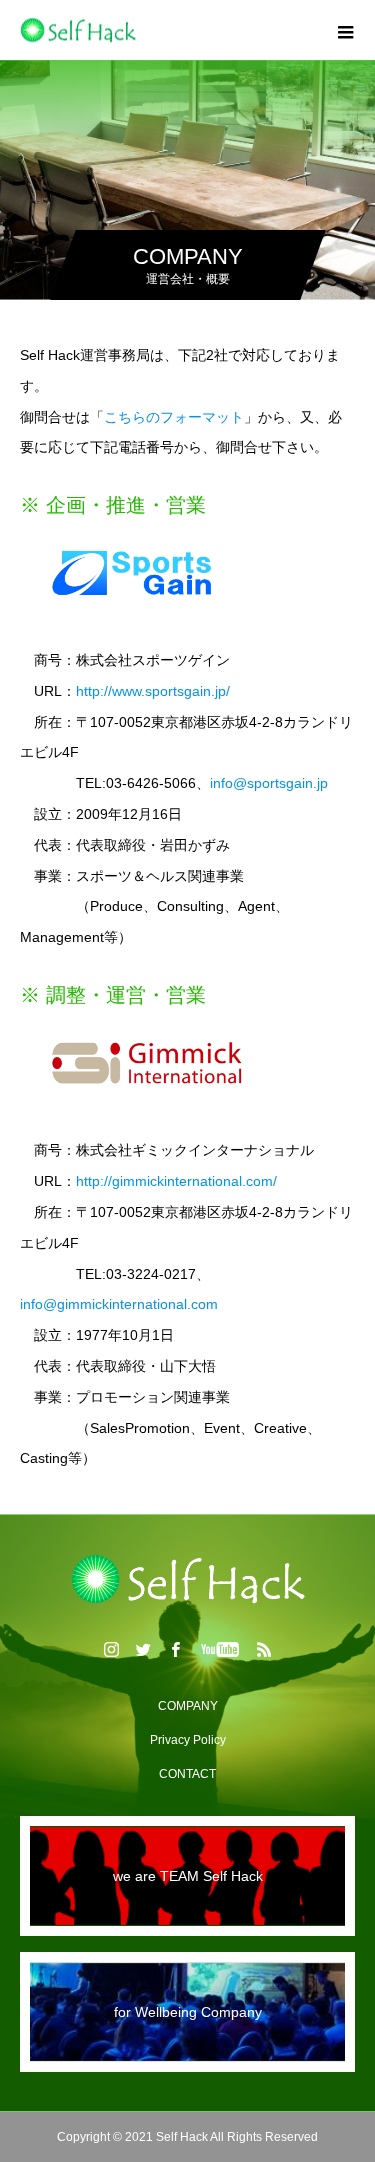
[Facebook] (175, 1649)
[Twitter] (143, 1649)
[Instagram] (111, 1649)
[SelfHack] (187, 1579)
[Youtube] (219, 1649)
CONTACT (187, 1774)
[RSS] (264, 1649)
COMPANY (188, 1706)
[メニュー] (345, 30)
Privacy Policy (188, 1740)
